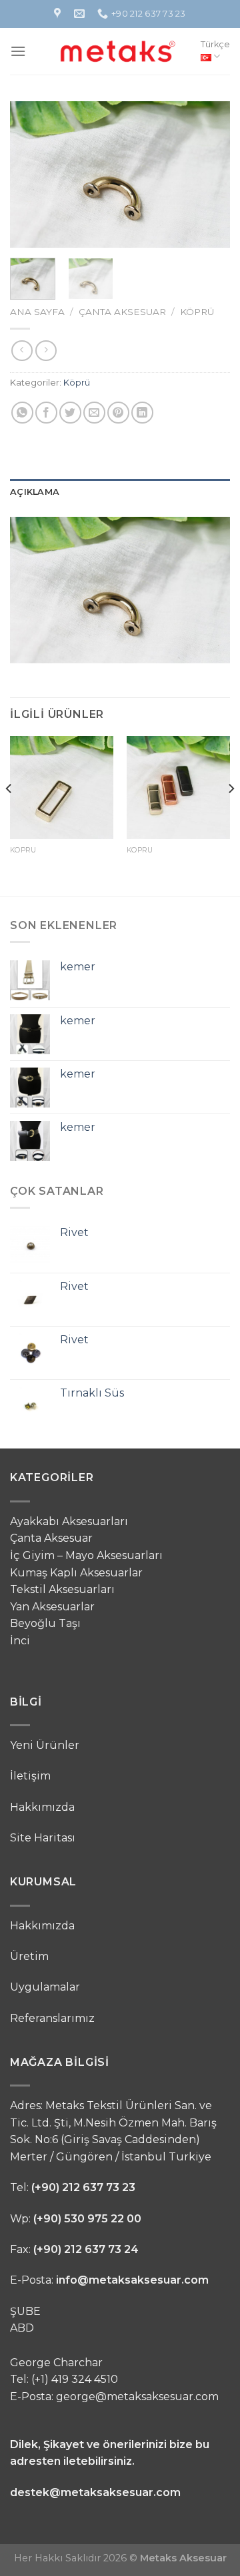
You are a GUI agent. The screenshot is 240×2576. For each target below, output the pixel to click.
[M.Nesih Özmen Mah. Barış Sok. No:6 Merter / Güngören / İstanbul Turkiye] (59, 14)
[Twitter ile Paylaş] (70, 413)
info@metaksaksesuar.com (132, 2280)
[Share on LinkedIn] (142, 413)
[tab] (120, 492)
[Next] (209, 174)
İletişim (30, 1776)
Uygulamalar (45, 1987)
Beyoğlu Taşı (45, 1623)
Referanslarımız (52, 2018)
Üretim (29, 1956)
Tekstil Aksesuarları (62, 1589)
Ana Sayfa (37, 312)
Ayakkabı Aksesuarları (69, 1521)
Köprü (197, 312)
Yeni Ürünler (45, 1745)
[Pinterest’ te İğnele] (118, 413)
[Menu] (18, 51)
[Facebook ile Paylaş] (46, 413)
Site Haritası (43, 1838)
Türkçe (215, 44)
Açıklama (35, 492)
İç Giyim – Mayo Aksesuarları (86, 1555)
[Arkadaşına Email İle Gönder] (94, 413)
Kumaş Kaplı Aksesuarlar (76, 1573)
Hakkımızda (42, 1807)
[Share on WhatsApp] (22, 413)
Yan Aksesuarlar (52, 1607)
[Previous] (31, 174)
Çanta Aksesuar (122, 312)
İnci (20, 1641)
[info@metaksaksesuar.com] (81, 14)
